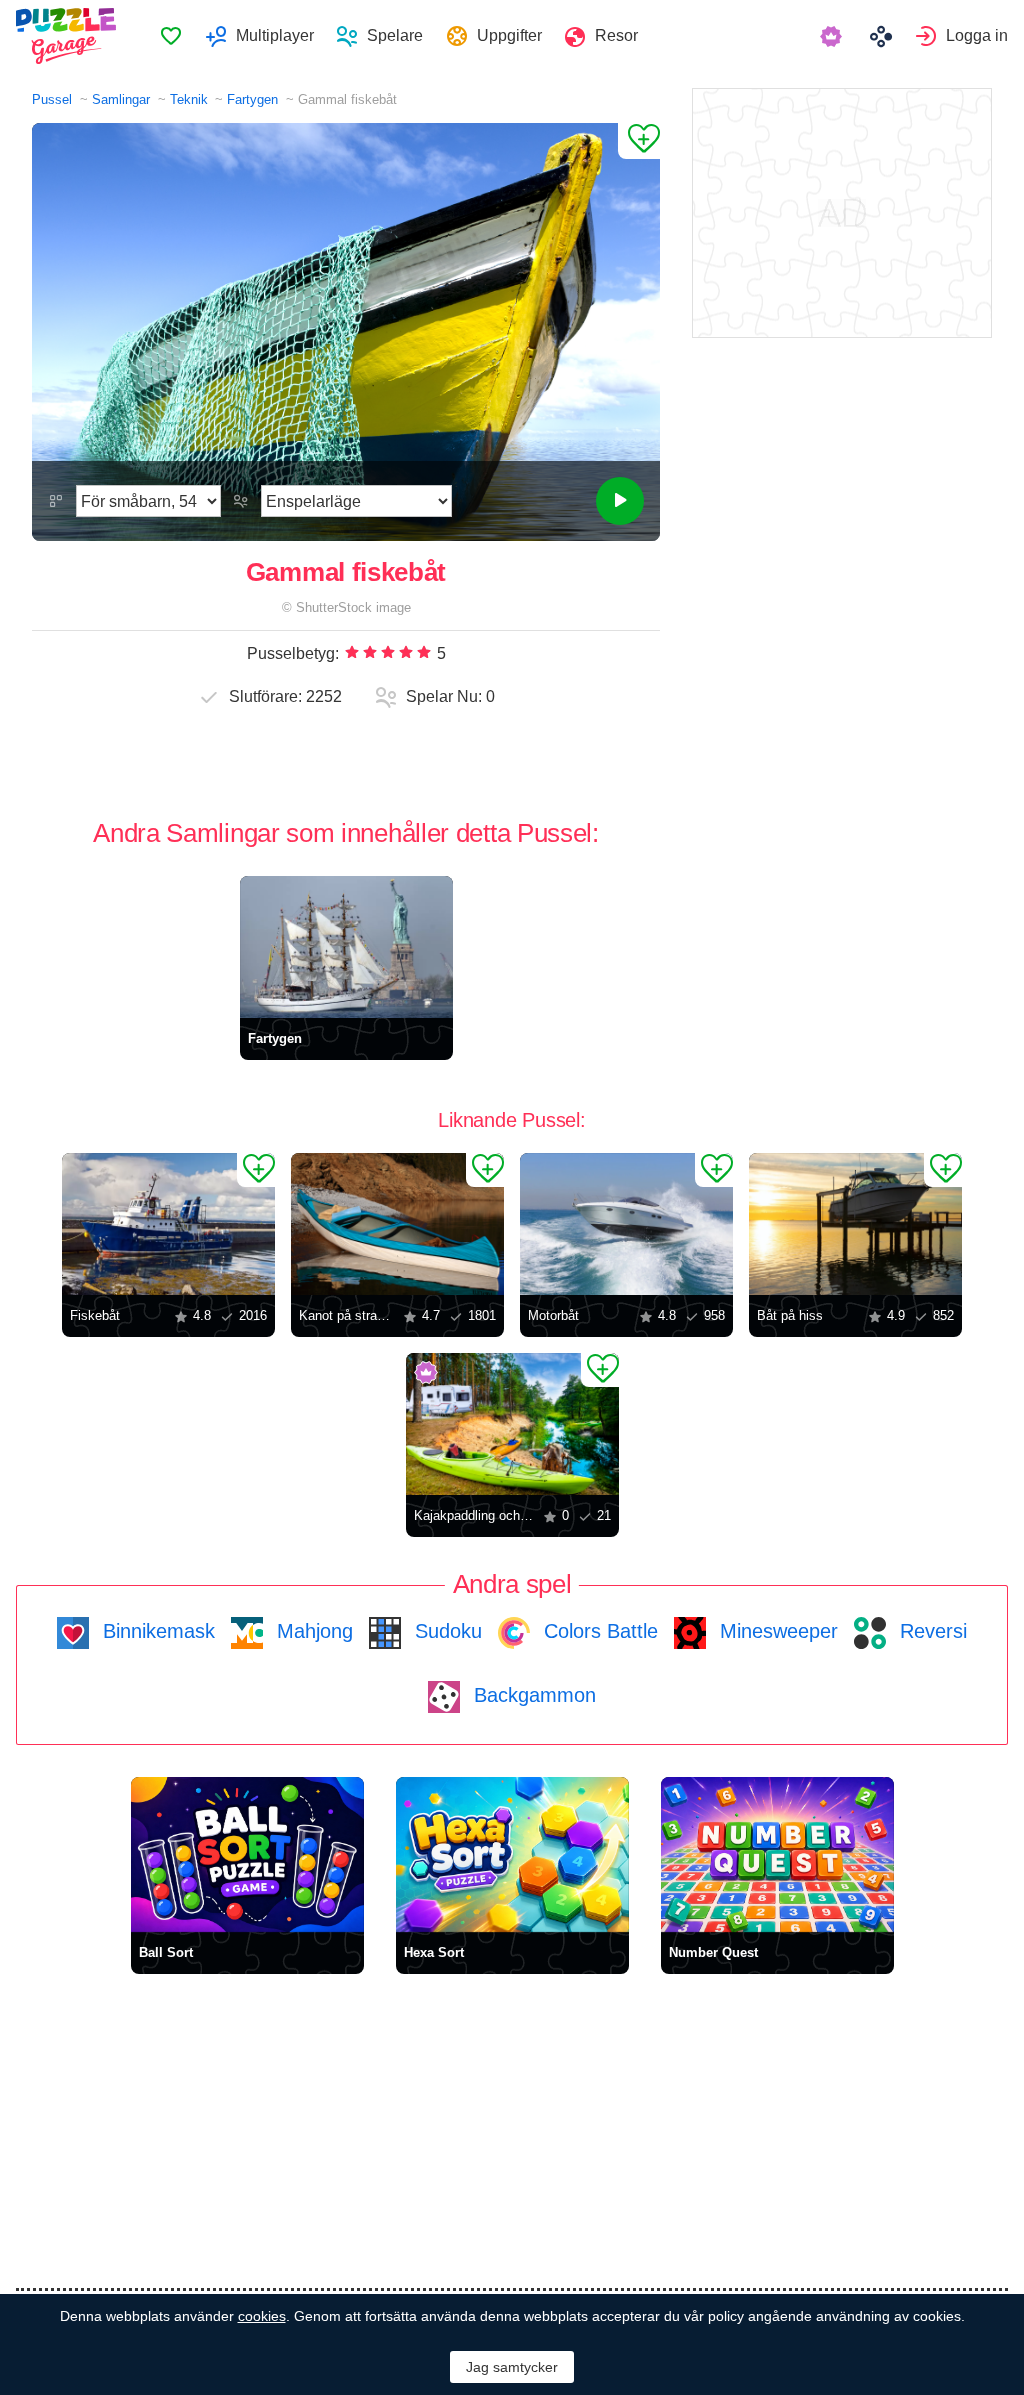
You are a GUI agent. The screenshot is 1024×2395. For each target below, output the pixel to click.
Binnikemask (156, 1631)
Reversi (930, 1631)
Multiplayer (275, 35)
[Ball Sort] (247, 1854)
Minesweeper (776, 1631)
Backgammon (532, 1695)
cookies (262, 2316)
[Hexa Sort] (512, 1854)
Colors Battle (598, 1631)
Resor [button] (616, 35)
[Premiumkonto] (833, 36)
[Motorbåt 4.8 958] (626, 1224)
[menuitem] (170, 36)
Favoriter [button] (171, 36)
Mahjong (312, 1631)
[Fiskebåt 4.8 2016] (168, 1224)
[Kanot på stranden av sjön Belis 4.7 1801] (397, 1224)
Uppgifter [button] (509, 35)
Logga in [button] (977, 35)
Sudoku (445, 1631)
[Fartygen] (346, 947)
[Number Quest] (777, 1854)
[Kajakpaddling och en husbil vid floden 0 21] (512, 1424)
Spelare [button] (395, 35)
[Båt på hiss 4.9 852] (855, 1224)
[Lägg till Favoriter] (639, 141)
